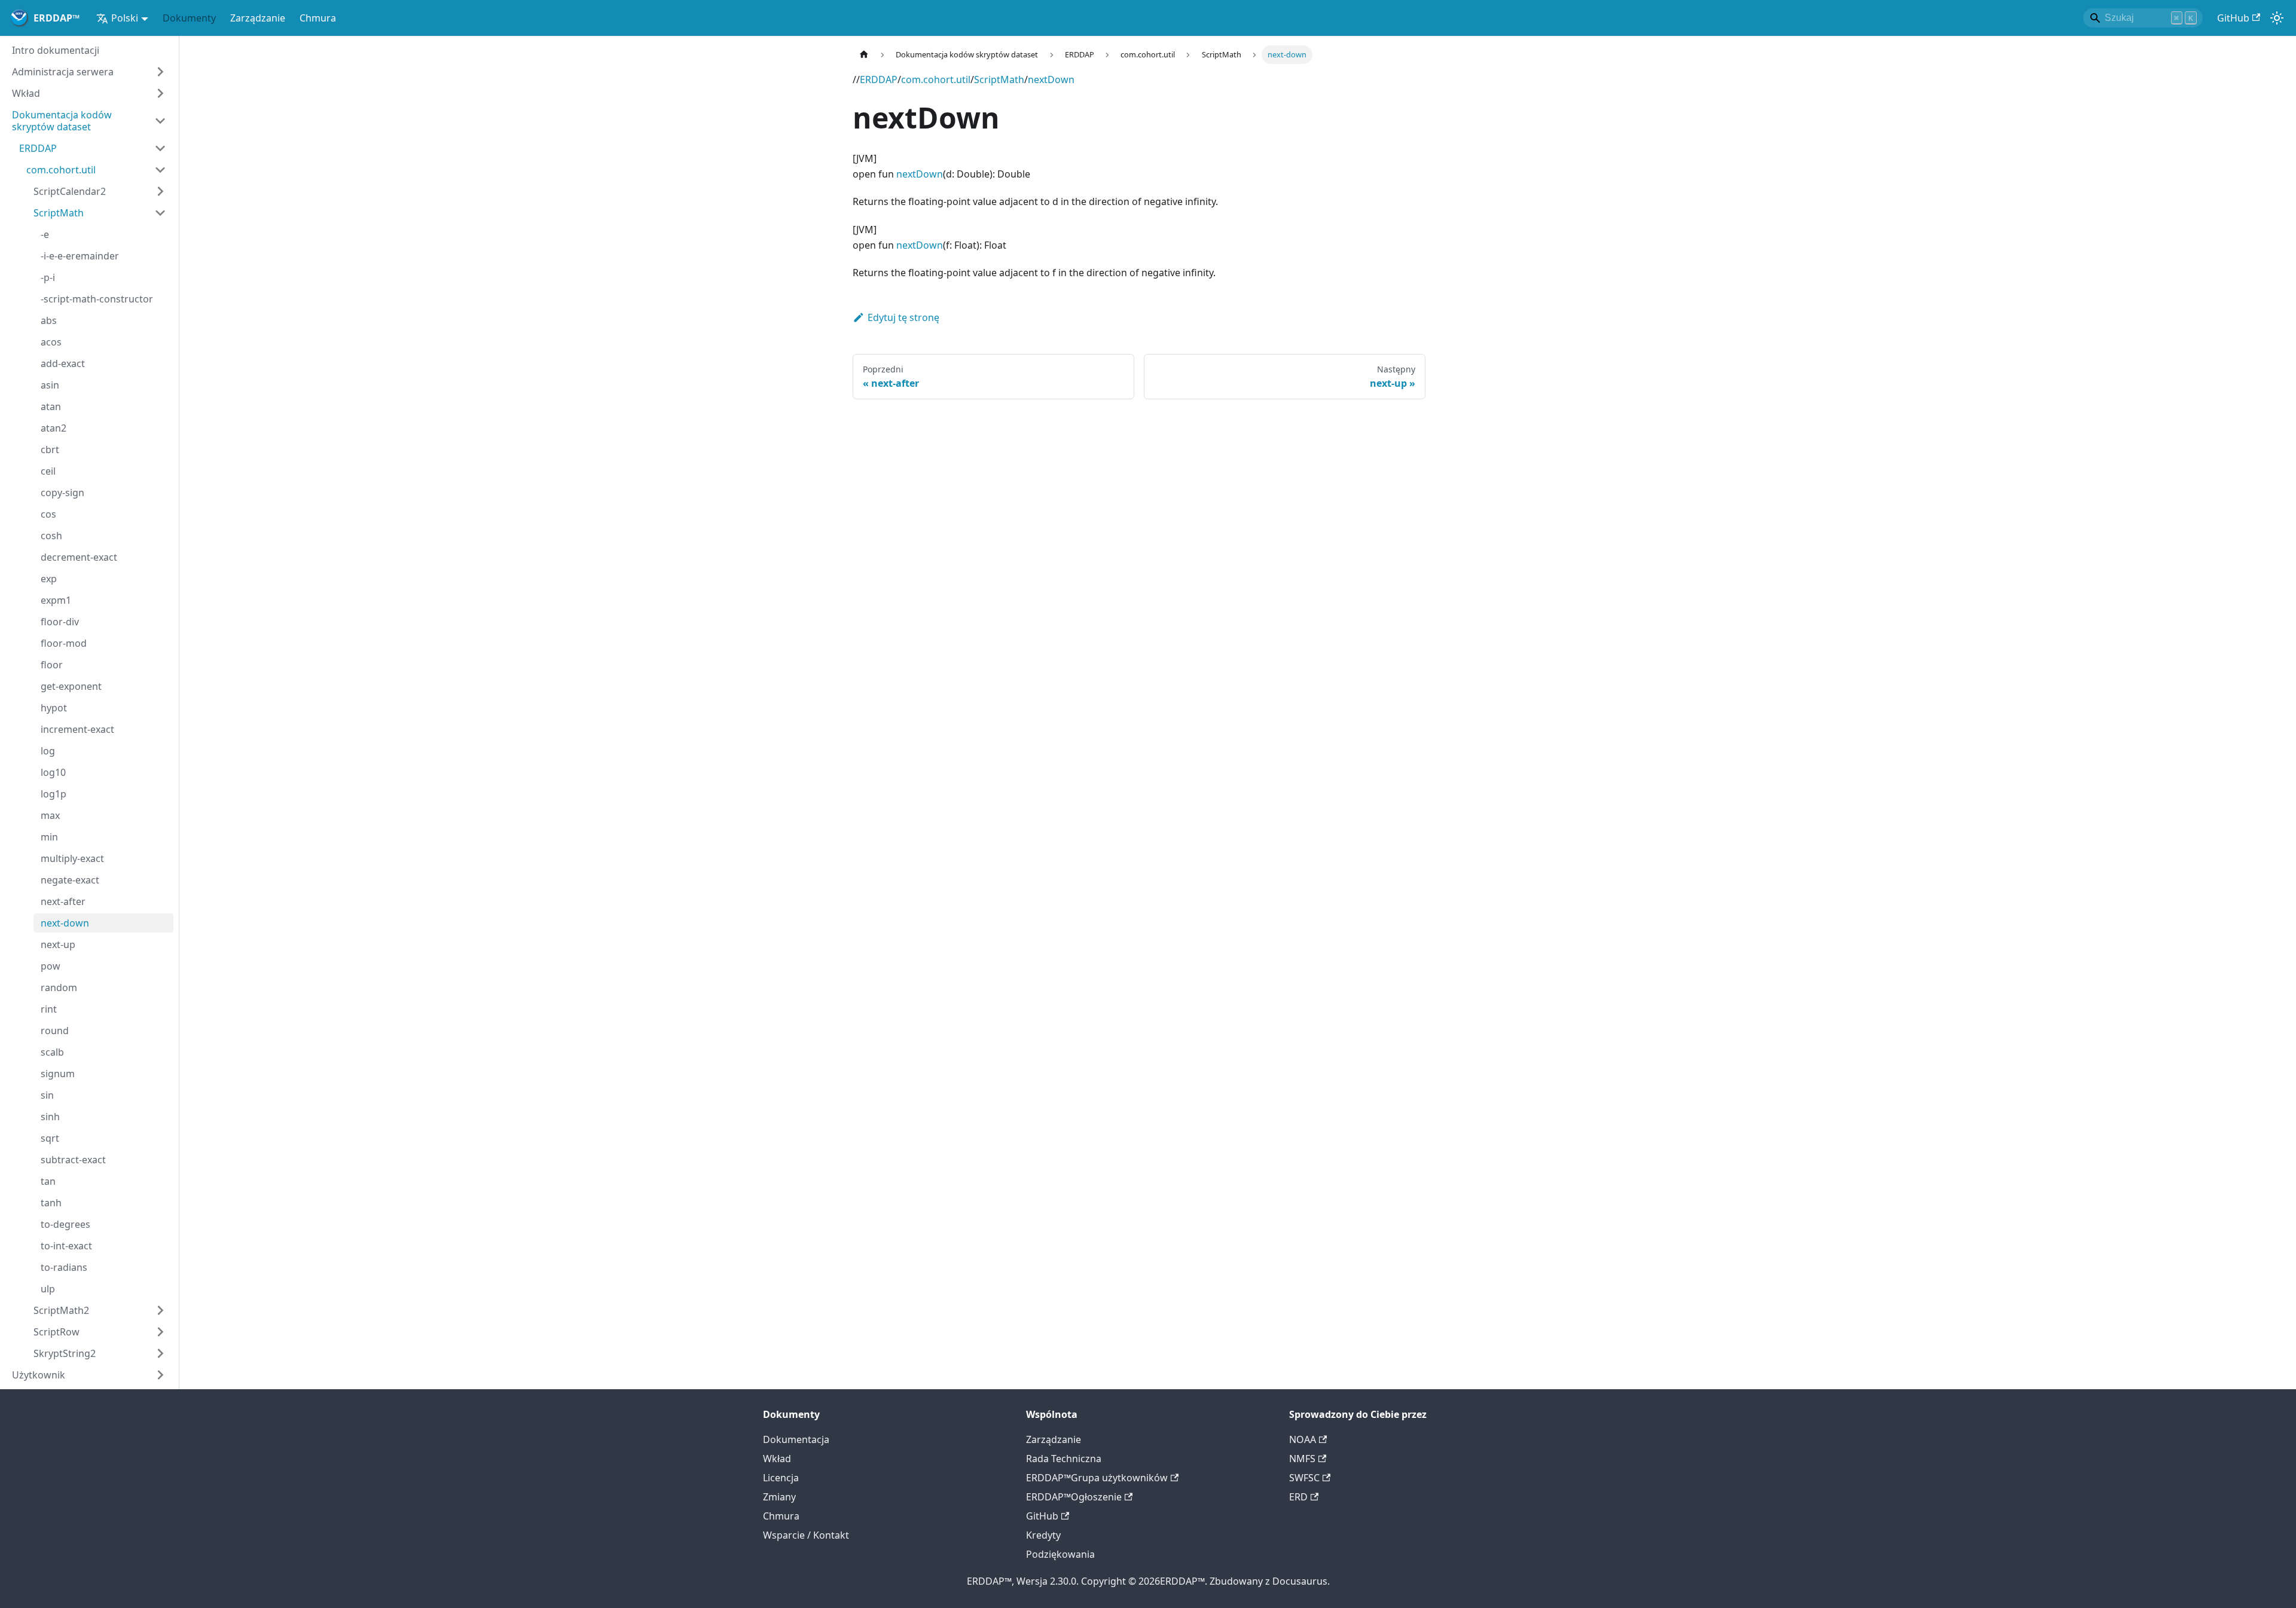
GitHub (2233, 18)
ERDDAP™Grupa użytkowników (1097, 1478)
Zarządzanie (258, 18)
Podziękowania (1060, 1554)
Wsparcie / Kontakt (806, 1535)
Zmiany (779, 1497)
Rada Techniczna (1064, 1459)
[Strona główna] (864, 55)
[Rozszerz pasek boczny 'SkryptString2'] (160, 1353)
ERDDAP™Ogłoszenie (1074, 1497)
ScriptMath (999, 80)
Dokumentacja (796, 1439)
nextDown (1051, 80)
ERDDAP (879, 80)
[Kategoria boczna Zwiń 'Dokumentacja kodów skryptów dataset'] (160, 121)
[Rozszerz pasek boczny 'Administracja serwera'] (160, 72)
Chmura (318, 18)
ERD (1298, 1497)
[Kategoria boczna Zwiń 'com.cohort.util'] (160, 170)
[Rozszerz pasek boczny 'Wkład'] (160, 93)
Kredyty (1043, 1535)
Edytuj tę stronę (903, 317)
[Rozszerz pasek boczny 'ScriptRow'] (160, 1332)
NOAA (1303, 1439)
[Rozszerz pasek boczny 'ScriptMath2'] (160, 1310)
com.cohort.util (936, 80)
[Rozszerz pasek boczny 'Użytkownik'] (160, 1375)
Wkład (777, 1459)
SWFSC (1304, 1478)
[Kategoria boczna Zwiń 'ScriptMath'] (160, 213)
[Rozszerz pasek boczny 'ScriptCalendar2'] (160, 191)
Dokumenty (189, 18)
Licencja (781, 1478)
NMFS (1302, 1459)
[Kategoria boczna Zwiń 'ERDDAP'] (160, 148)
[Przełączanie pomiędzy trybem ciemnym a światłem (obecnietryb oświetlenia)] (2277, 18)
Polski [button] (125, 18)
